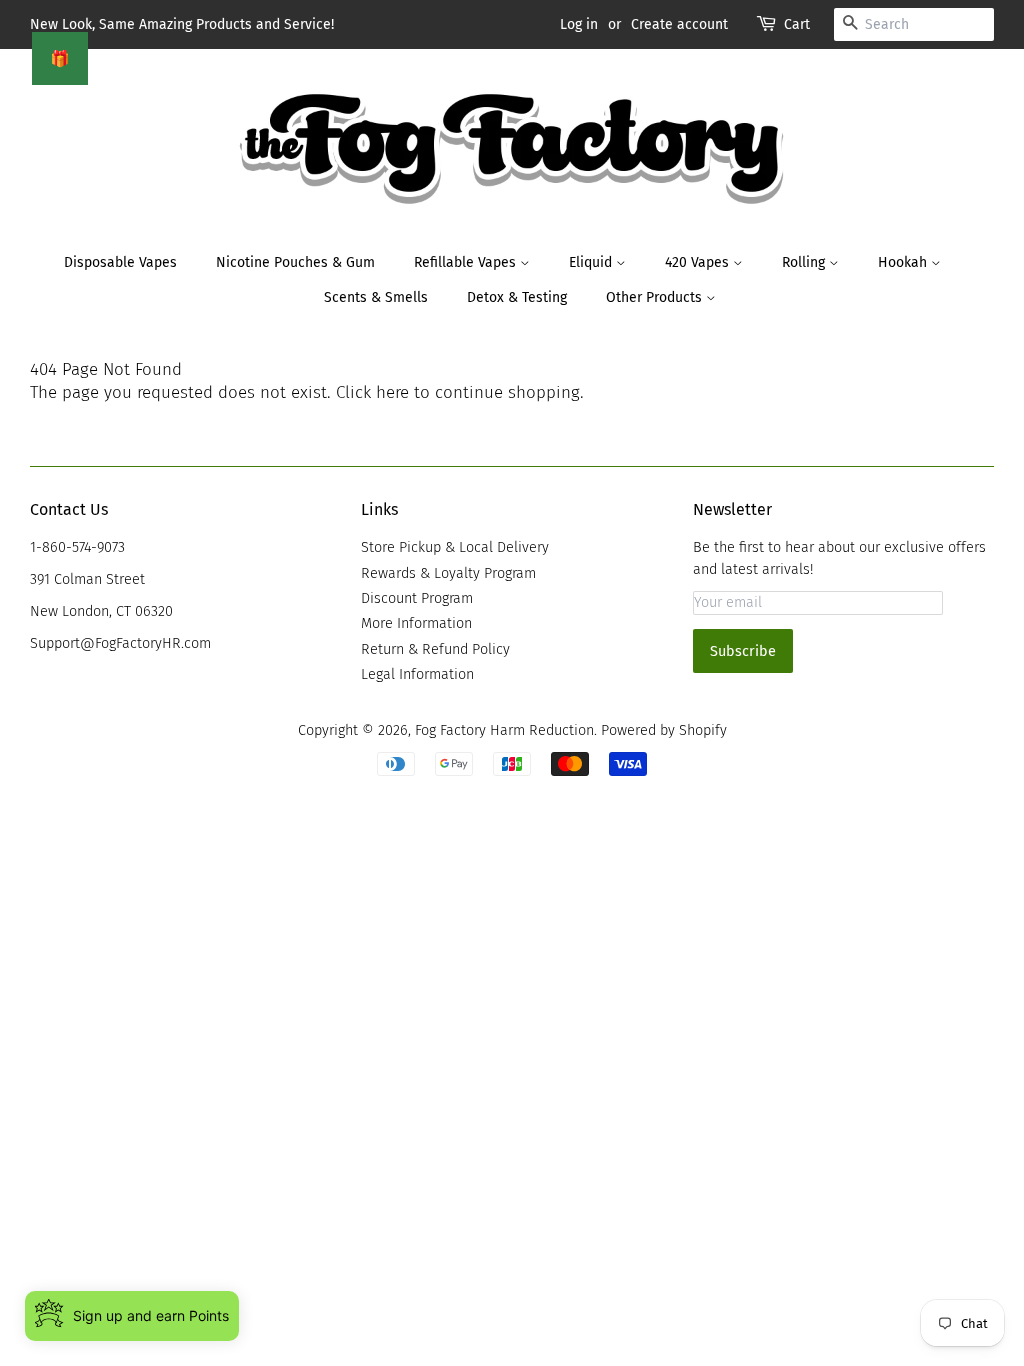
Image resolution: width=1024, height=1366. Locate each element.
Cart (797, 24)
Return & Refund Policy (435, 649)
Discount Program (417, 598)
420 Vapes (699, 262)
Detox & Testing (517, 297)
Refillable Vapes (467, 262)
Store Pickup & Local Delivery (455, 547)
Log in (579, 24)
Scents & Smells (376, 297)
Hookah (904, 262)
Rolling (805, 262)
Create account (679, 24)
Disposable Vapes (120, 262)
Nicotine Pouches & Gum (295, 262)
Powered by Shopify (664, 730)
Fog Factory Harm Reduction (504, 730)
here (392, 392)
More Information (416, 623)
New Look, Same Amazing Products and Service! (182, 24)
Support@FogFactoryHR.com (120, 643)
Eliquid (592, 262)
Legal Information (417, 674)
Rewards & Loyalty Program (448, 573)
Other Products (656, 297)
